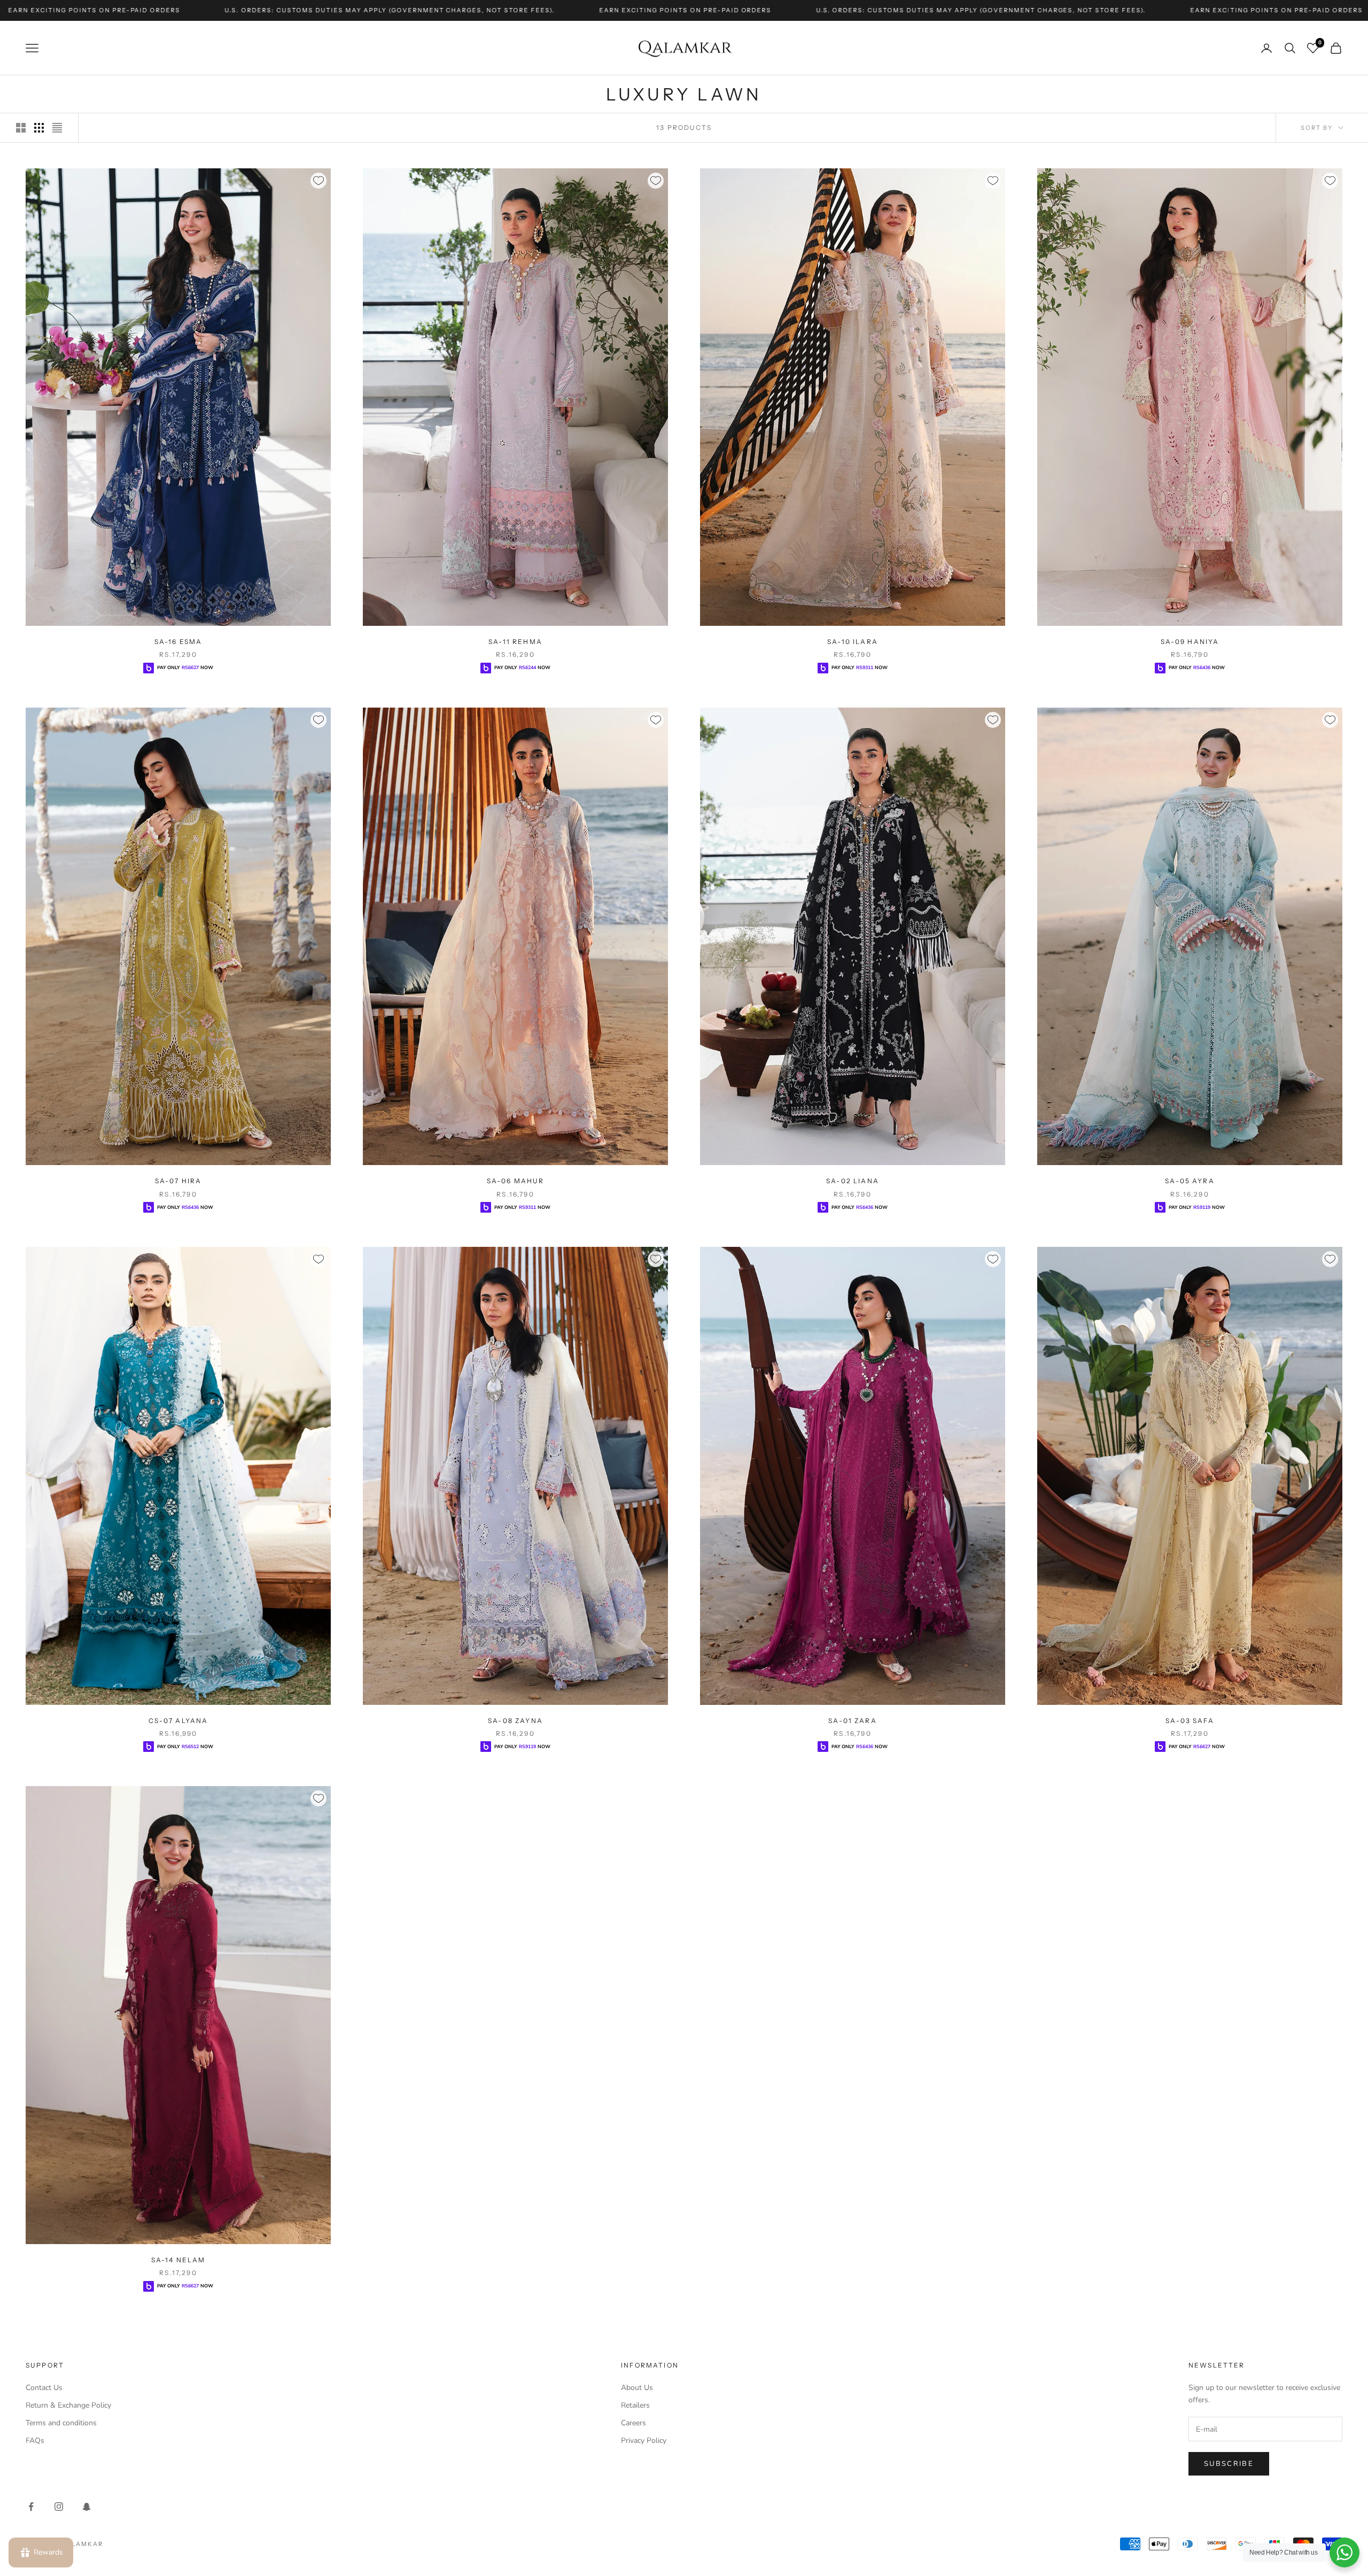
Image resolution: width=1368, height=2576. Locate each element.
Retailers (635, 2405)
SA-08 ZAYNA (515, 1721)
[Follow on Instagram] (59, 2507)
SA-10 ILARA (853, 642)
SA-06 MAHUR (516, 1181)
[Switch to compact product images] (57, 128)
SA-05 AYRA (1190, 1181)
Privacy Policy (644, 2441)
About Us (637, 2388)
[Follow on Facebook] (31, 2507)
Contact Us (44, 2388)
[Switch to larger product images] (21, 128)
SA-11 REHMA (515, 642)
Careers (634, 2423)
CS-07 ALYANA (178, 1721)
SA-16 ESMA (178, 642)
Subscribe (1229, 2464)
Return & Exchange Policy (68, 2405)
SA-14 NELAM (178, 2260)
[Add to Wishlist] (318, 181)
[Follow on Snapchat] (87, 2507)
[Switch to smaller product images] (39, 128)
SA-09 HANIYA (1190, 642)
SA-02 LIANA (853, 1181)
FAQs (35, 2441)
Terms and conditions (61, 2423)
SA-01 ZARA (853, 1721)
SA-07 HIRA (178, 1181)
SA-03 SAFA (1190, 1721)
